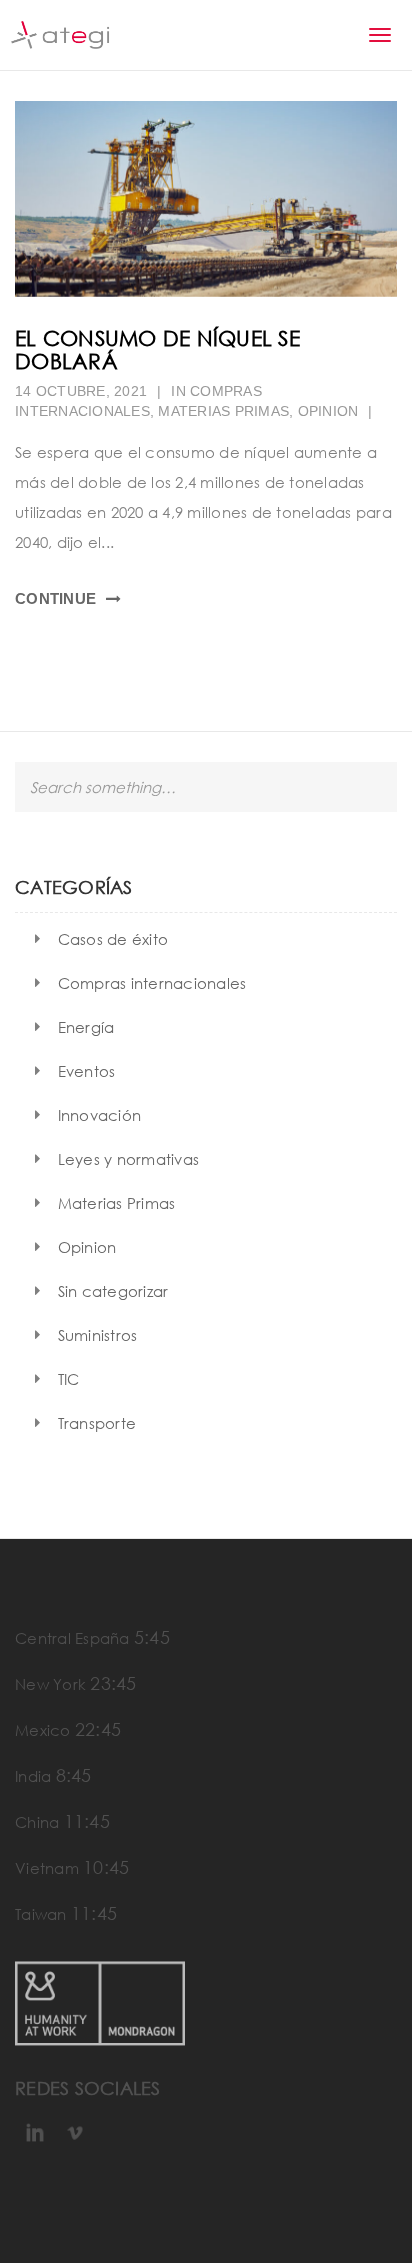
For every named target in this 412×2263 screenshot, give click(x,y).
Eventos (87, 1071)
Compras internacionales (152, 983)
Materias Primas (223, 411)
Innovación (100, 1115)
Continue (55, 598)
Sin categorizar (113, 1291)
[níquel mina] (206, 199)
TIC (69, 1379)
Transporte (97, 1423)
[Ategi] (60, 35)
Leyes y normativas (129, 1159)
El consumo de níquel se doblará (157, 349)
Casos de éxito (113, 939)
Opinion (328, 411)
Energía (86, 1027)
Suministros (98, 1335)
